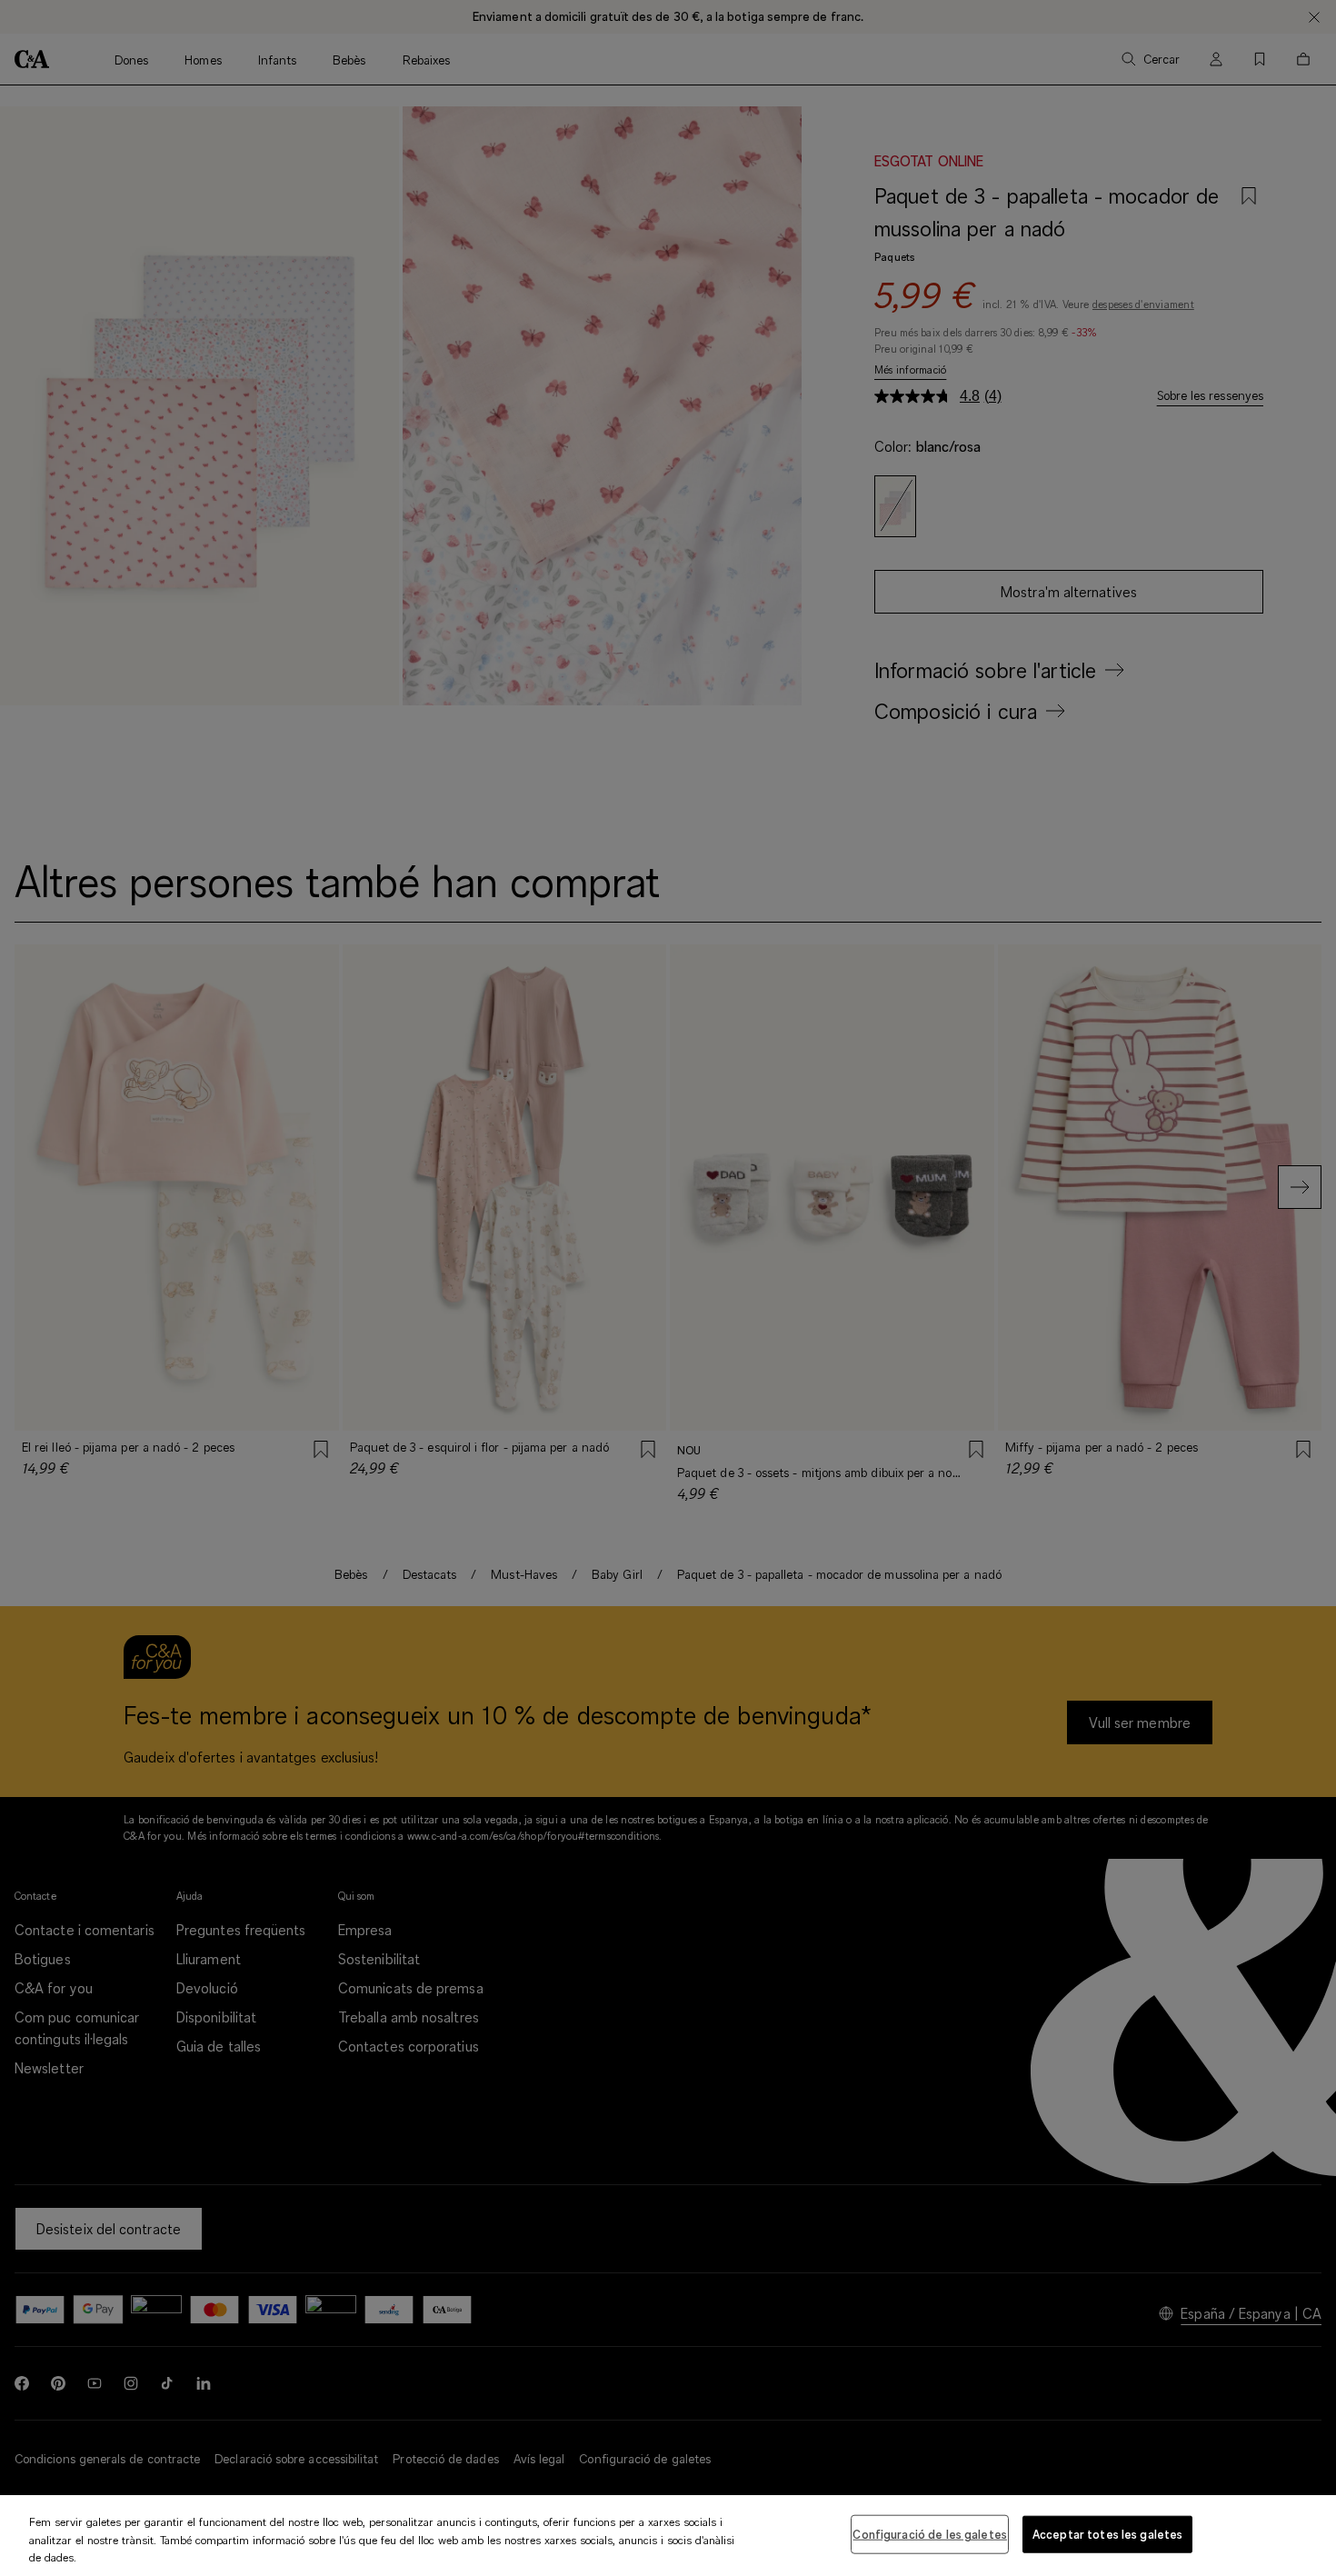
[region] (668, 2536)
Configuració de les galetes (930, 2533)
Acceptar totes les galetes (1107, 2533)
